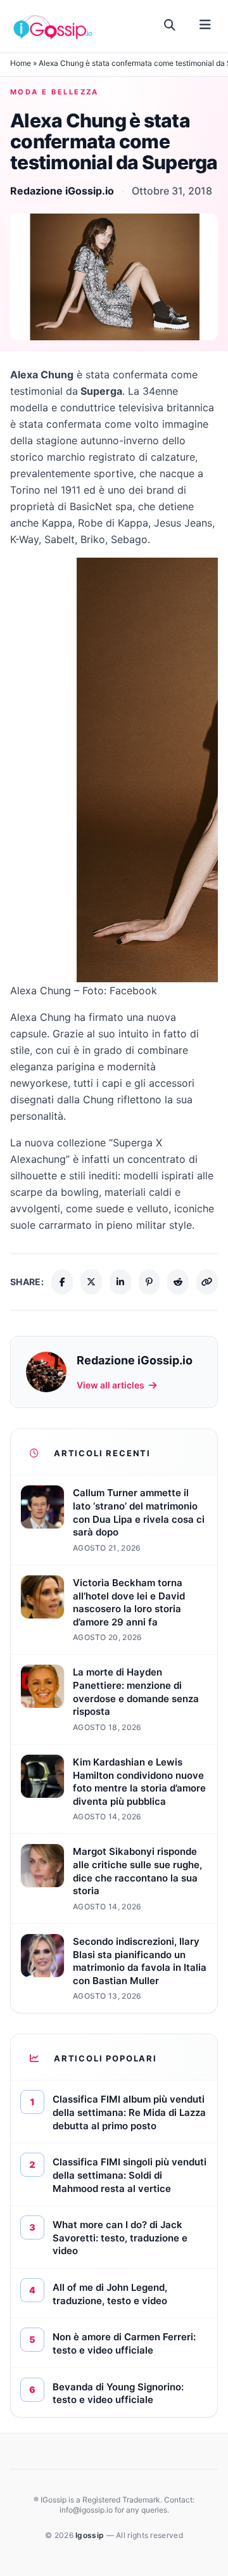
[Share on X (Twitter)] (91, 1282)
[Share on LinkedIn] (120, 1282)
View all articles (111, 1385)
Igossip (91, 2535)
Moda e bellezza (54, 92)
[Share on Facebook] (62, 1282)
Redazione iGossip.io (62, 191)
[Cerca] (170, 25)
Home (21, 63)
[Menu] (205, 25)
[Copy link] (207, 1282)
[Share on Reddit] (178, 1282)
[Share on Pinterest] (149, 1282)
